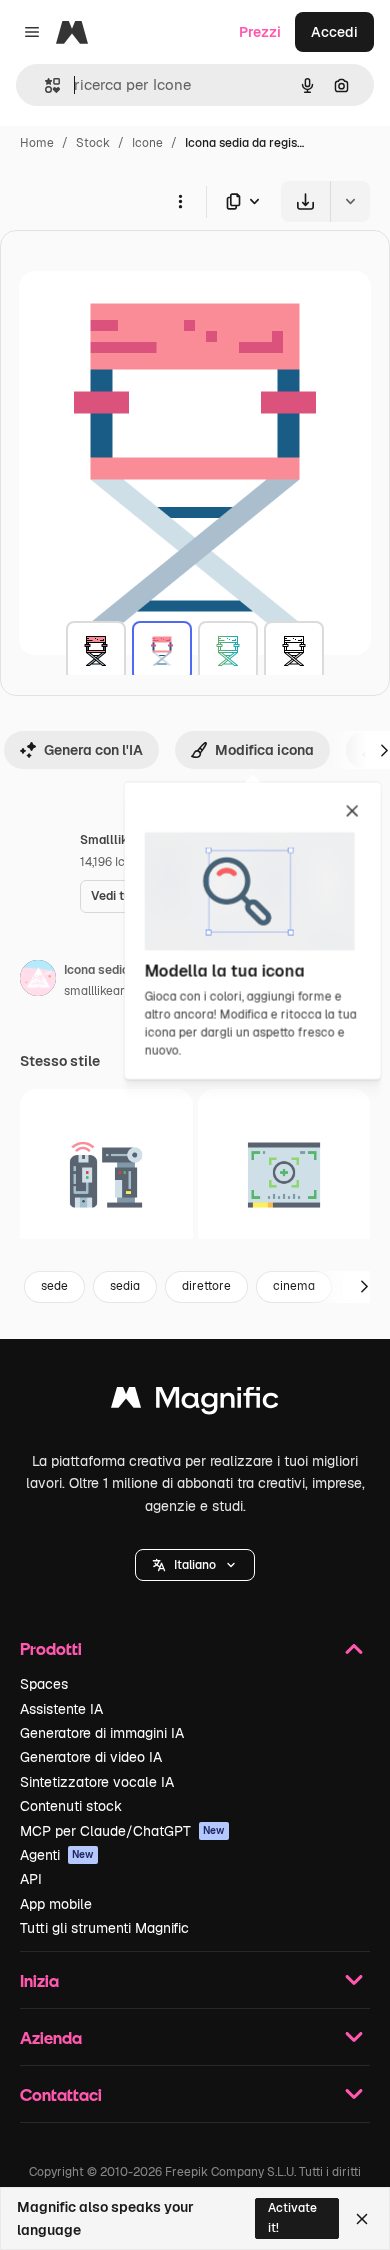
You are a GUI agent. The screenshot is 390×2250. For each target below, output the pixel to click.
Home (37, 143)
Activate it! (292, 2217)
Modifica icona (264, 750)
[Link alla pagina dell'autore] (38, 981)
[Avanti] (364, 1287)
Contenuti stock (71, 1806)
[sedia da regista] (96, 651)
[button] (195, 1565)
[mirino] (284, 1175)
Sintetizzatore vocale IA (97, 1782)
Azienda (51, 2037)
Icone (147, 143)
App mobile (56, 1904)
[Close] (362, 2219)
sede (54, 1286)
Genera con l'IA (93, 750)
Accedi (334, 32)
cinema (294, 1286)
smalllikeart (96, 991)
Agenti (57, 1855)
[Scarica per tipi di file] (244, 201)
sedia (125, 1286)
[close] (352, 812)
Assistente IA (61, 1709)
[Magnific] (195, 1402)
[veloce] (106, 1175)
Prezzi (260, 32)
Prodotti (51, 1648)
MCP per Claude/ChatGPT (122, 1831)
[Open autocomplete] (44, 85)
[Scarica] (305, 201)
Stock (93, 143)
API (31, 1879)
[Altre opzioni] (180, 201)
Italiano (195, 1565)
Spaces (44, 1684)
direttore (206, 1286)
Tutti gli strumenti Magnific (104, 1928)
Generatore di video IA (91, 1757)
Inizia (39, 1980)
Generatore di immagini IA (102, 1733)
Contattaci (61, 2094)
